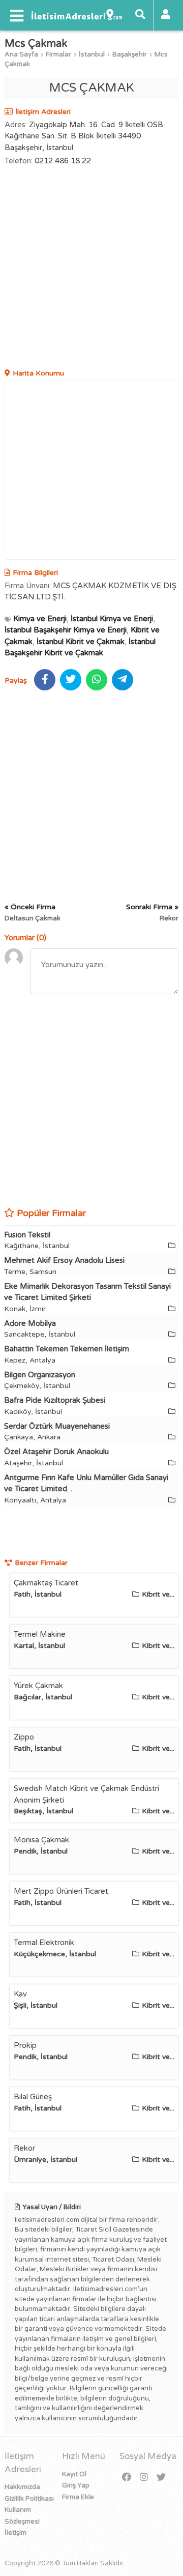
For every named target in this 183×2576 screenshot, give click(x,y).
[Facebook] (127, 2478)
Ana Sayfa (21, 54)
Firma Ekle (78, 2497)
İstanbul (92, 54)
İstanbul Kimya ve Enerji (112, 619)
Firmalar (58, 54)
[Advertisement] (91, 269)
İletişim (16, 2533)
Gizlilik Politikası (29, 2499)
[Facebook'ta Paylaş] (45, 680)
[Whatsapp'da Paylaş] (97, 680)
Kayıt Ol (74, 2474)
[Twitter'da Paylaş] (71, 680)
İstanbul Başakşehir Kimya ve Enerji (66, 630)
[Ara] (140, 15)
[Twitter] (161, 2478)
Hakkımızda (22, 2487)
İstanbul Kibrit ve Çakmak (81, 642)
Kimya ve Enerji (40, 619)
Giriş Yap (76, 2485)
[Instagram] (144, 2478)
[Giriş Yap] (166, 15)
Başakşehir (130, 54)
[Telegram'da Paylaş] (123, 680)
